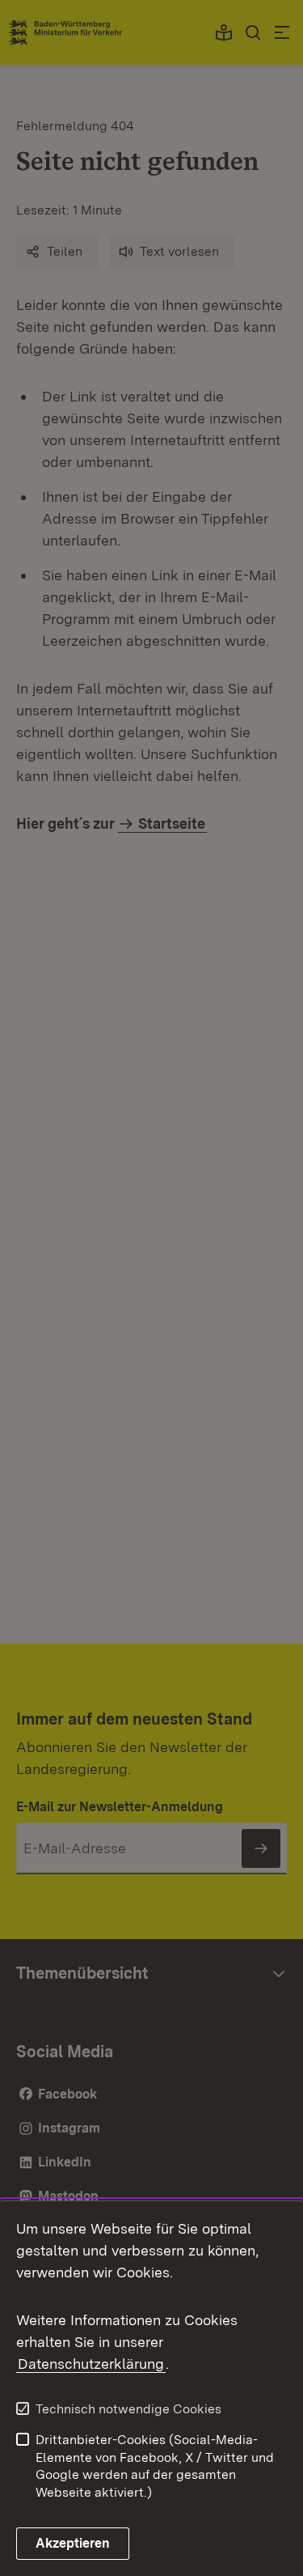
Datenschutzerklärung (91, 2364)
